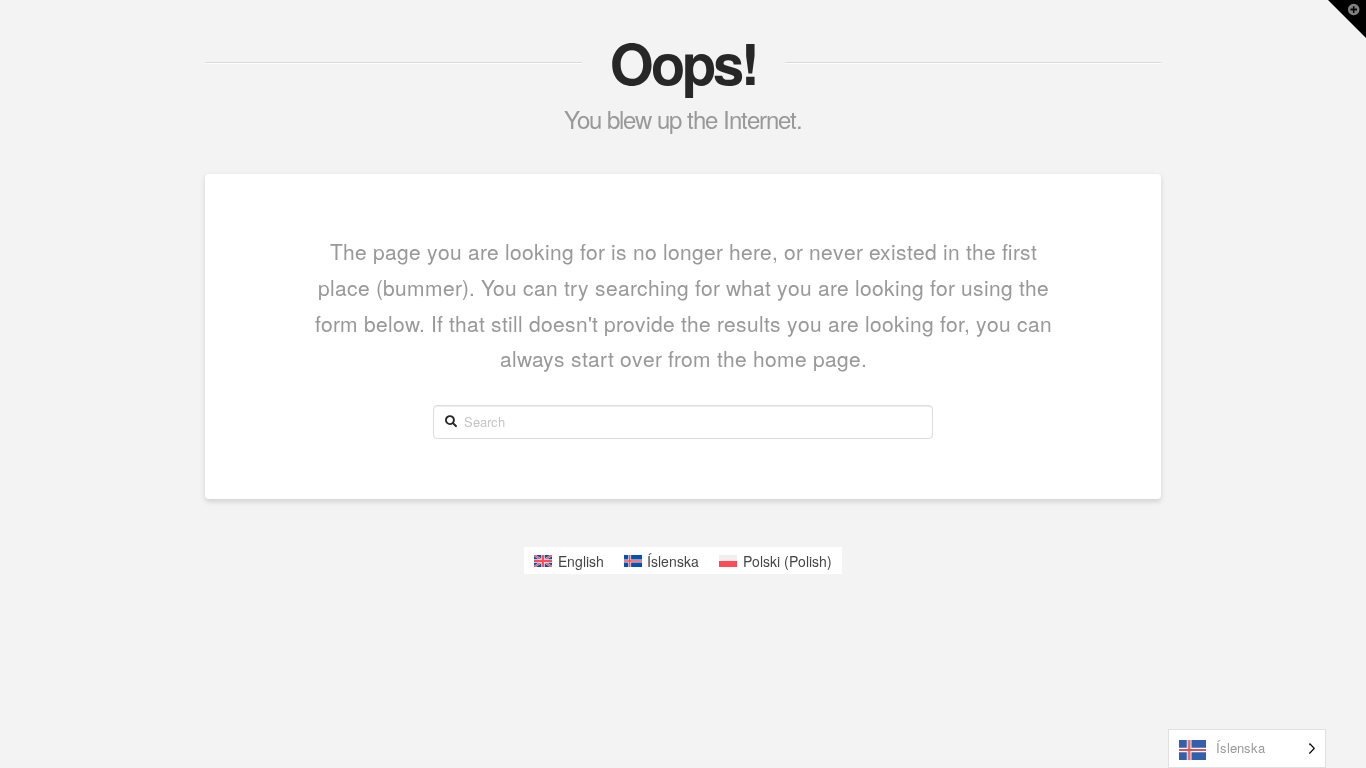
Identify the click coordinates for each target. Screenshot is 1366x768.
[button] (1347, 19)
